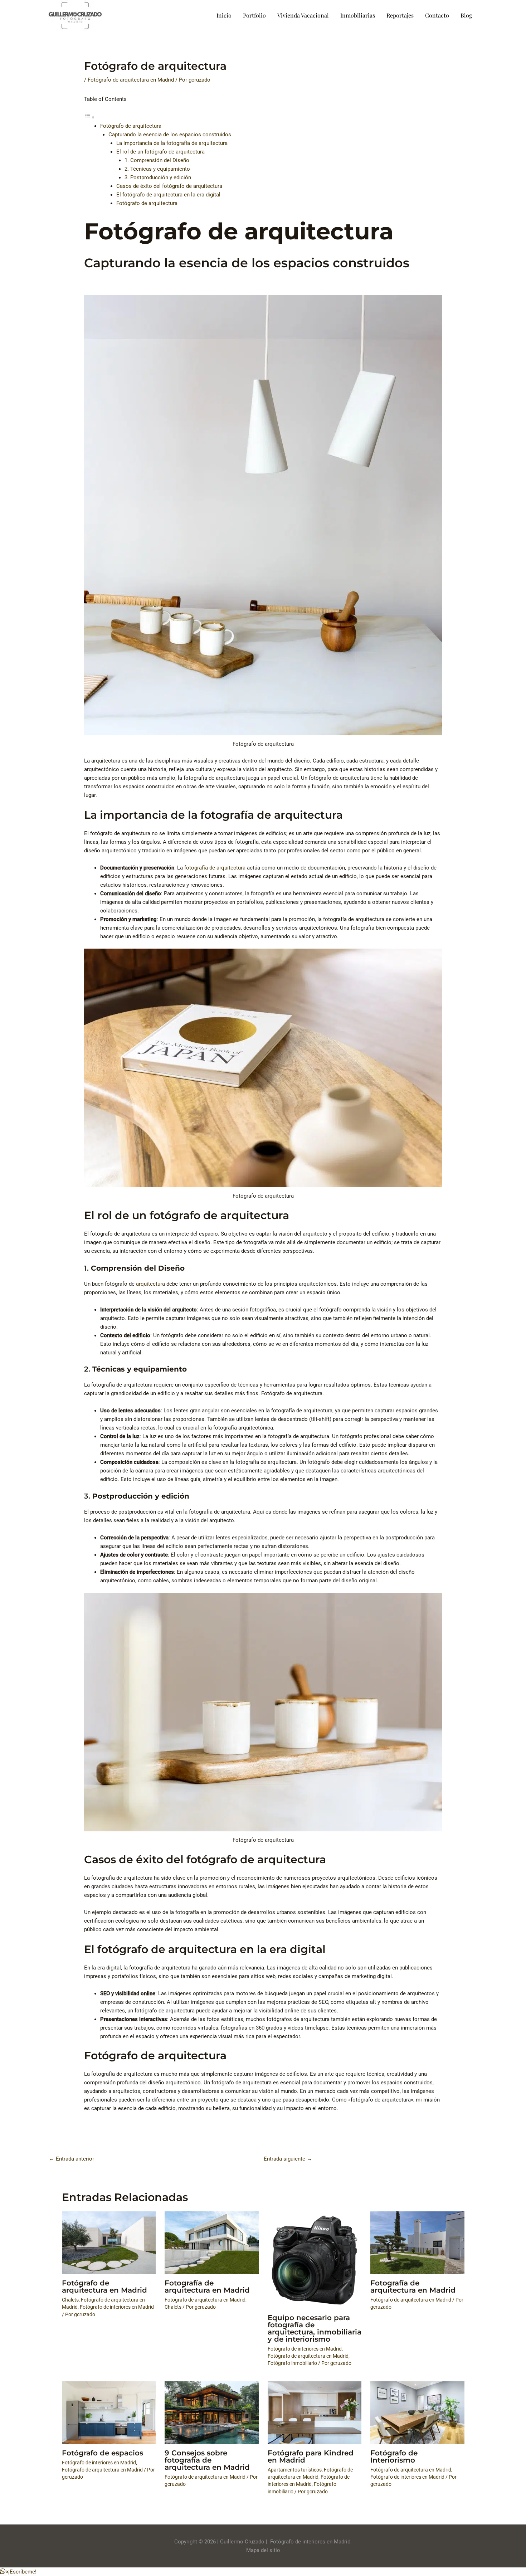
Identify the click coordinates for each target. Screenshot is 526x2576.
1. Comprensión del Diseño (157, 160)
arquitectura (150, 1284)
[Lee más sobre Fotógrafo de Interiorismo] (417, 2412)
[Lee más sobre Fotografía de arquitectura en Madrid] (212, 2243)
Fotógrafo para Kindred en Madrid (311, 2456)
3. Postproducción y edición (158, 177)
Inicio (224, 15)
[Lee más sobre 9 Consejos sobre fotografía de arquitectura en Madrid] (212, 2412)
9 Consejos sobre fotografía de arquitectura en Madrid (207, 2460)
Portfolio (254, 15)
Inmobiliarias (358, 15)
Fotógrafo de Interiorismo (394, 2456)
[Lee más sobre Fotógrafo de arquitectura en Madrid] (109, 2243)
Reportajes (400, 15)
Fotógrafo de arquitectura (131, 126)
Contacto (437, 15)
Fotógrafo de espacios (103, 2453)
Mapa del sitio (263, 2550)
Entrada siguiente (288, 2159)
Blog (466, 15)
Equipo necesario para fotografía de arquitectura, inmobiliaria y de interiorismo (315, 2328)
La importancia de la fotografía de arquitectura (172, 143)
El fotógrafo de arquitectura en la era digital (168, 195)
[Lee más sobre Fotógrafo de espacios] (109, 2412)
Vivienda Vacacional (303, 15)
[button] (18, 2572)
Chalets (70, 2300)
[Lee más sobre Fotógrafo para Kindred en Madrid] (315, 2412)
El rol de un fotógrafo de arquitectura (160, 152)
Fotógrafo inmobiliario (292, 2363)
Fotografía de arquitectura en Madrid (207, 2287)
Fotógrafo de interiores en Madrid (117, 2307)
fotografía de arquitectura (215, 868)
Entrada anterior (72, 2159)
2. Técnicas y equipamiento (157, 169)
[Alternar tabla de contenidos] (89, 117)
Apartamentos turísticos (295, 2470)
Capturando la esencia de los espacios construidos (170, 135)
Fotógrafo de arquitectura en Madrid (131, 80)
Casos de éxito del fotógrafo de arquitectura (169, 186)
